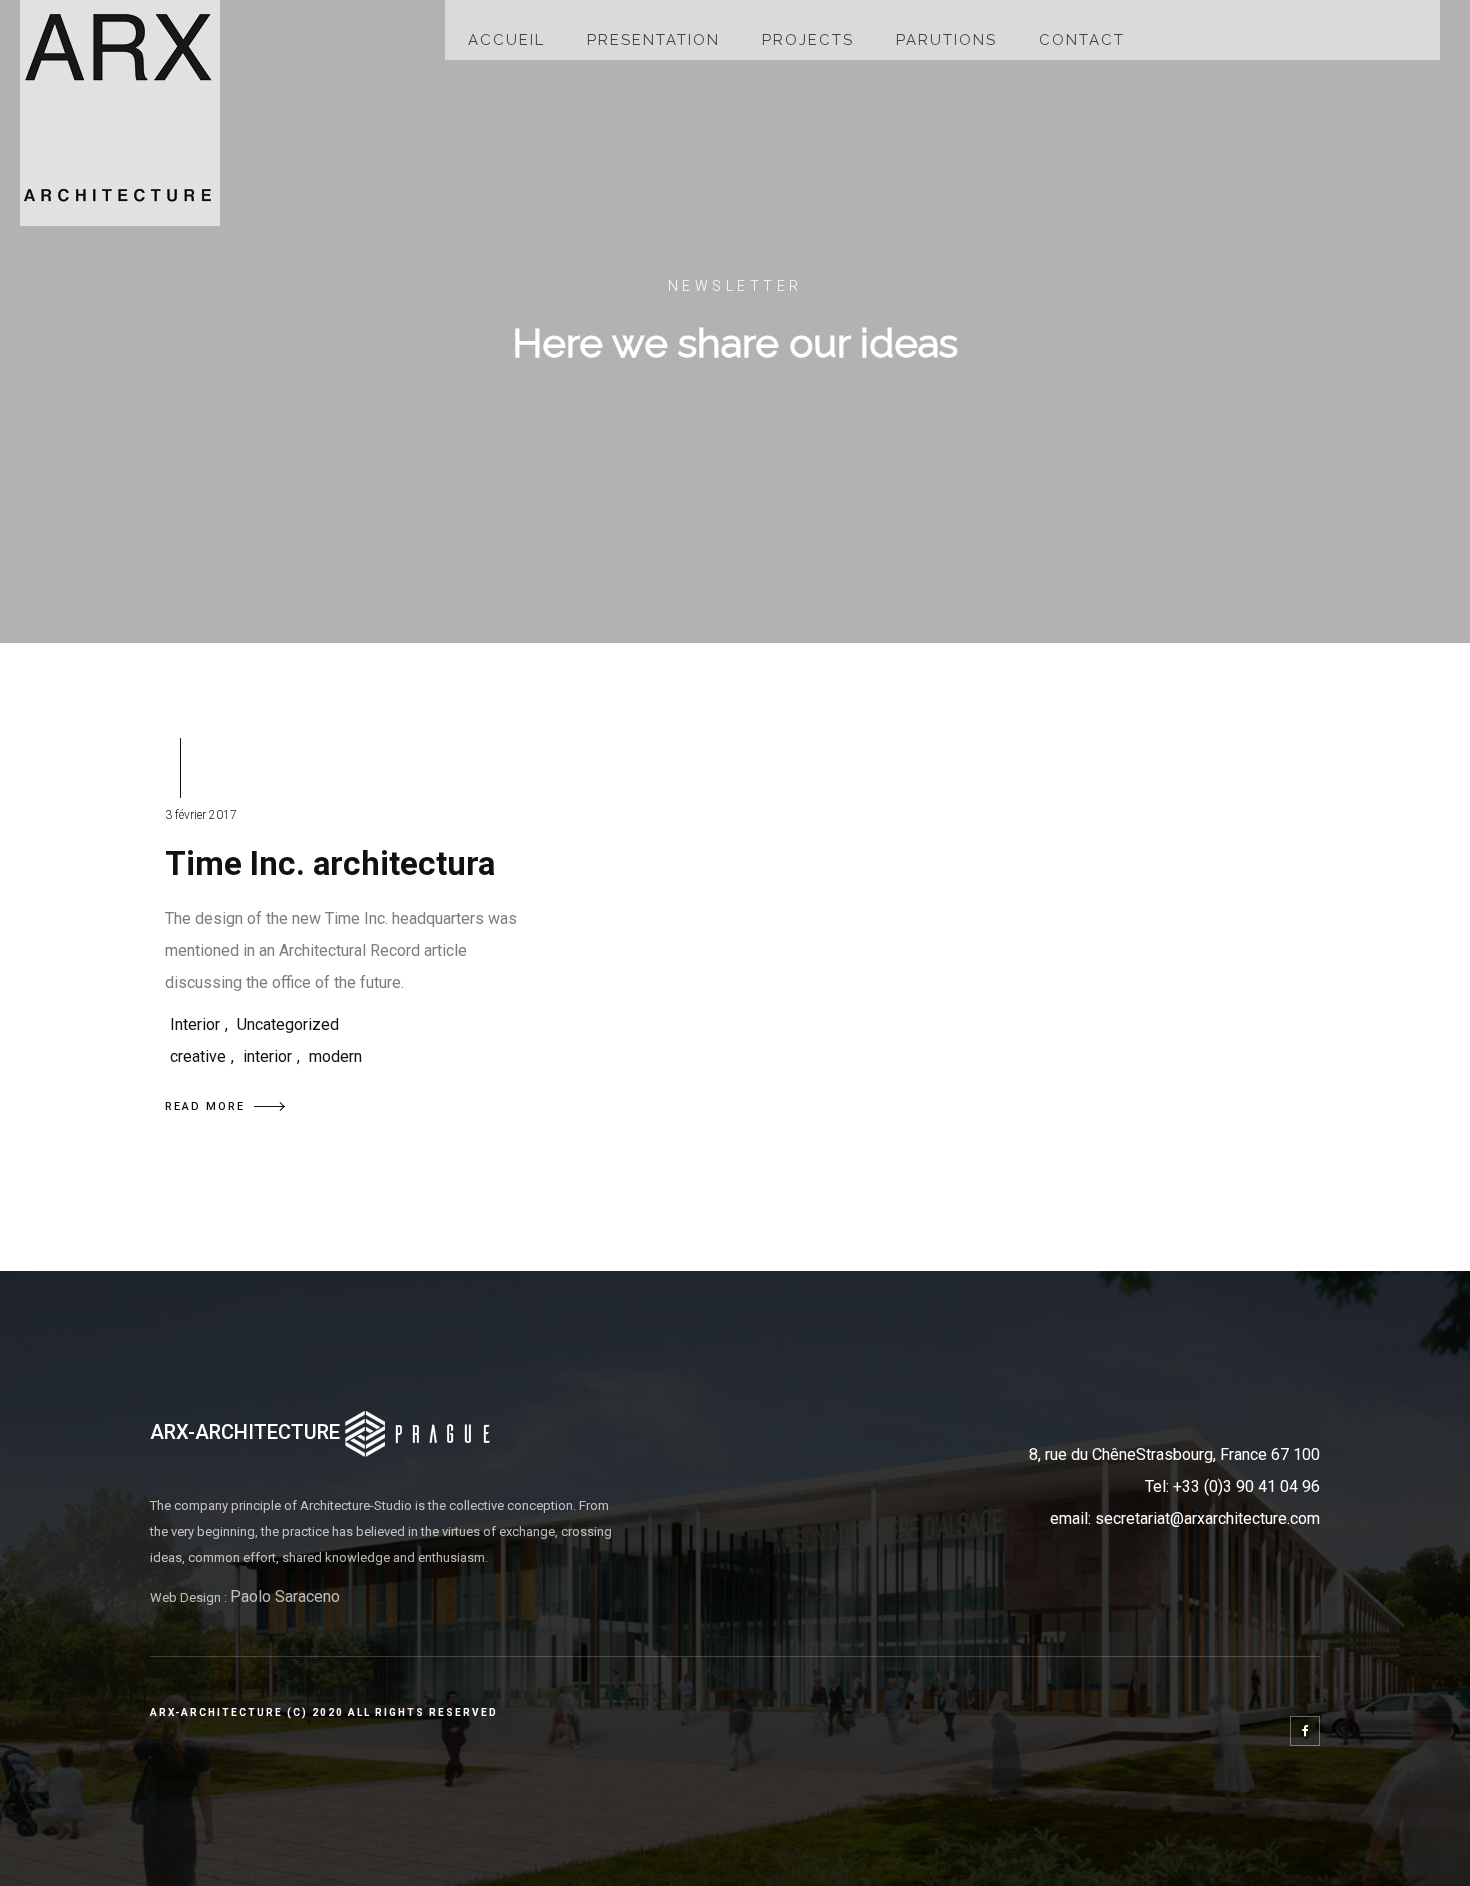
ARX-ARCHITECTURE (247, 1432)
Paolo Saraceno (285, 1596)
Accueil (506, 40)
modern (335, 1056)
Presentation (653, 40)
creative (198, 1056)
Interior (195, 1024)
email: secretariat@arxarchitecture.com (1185, 1518)
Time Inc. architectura (330, 863)
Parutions (946, 40)
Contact (1082, 40)
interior (267, 1056)
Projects (808, 40)
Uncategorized (288, 1024)
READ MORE (205, 1106)
